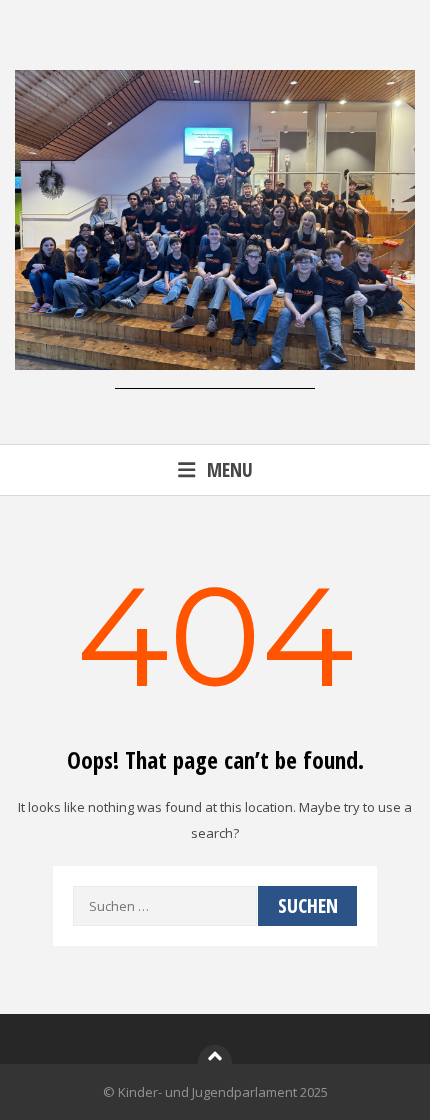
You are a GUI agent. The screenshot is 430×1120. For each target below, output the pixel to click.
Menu (230, 469)
